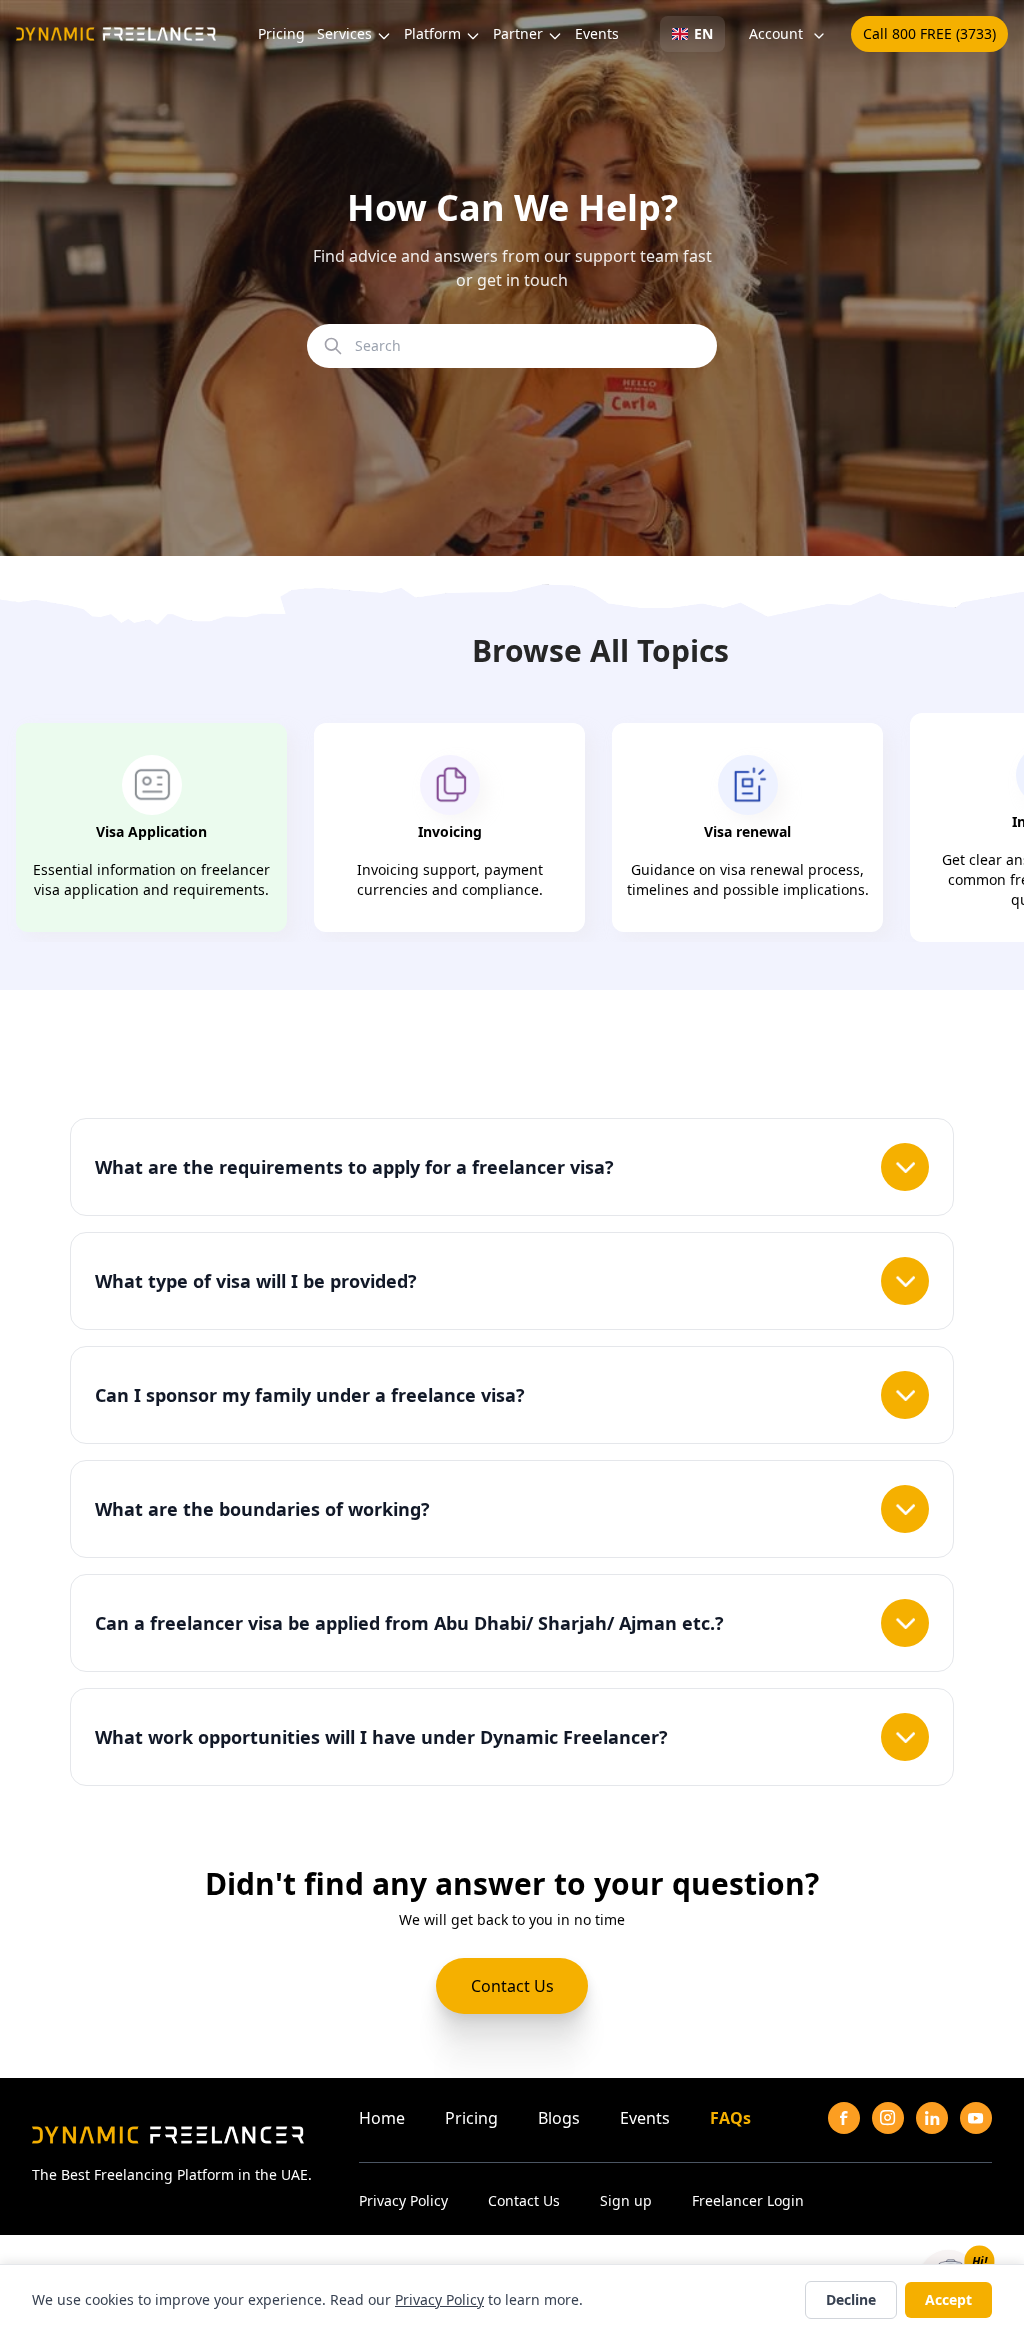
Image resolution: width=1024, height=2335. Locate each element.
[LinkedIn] (932, 2118)
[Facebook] (844, 2118)
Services (344, 34)
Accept (948, 2299)
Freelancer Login (748, 2200)
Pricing (281, 34)
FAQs (730, 2118)
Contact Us (512, 1986)
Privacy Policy (403, 2200)
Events (597, 34)
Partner (518, 34)
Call (929, 33)
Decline (851, 2299)
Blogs (559, 2118)
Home (382, 2118)
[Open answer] (905, 1167)
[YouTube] (976, 2118)
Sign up (626, 2200)
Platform (432, 34)
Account (776, 33)
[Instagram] (888, 2118)
